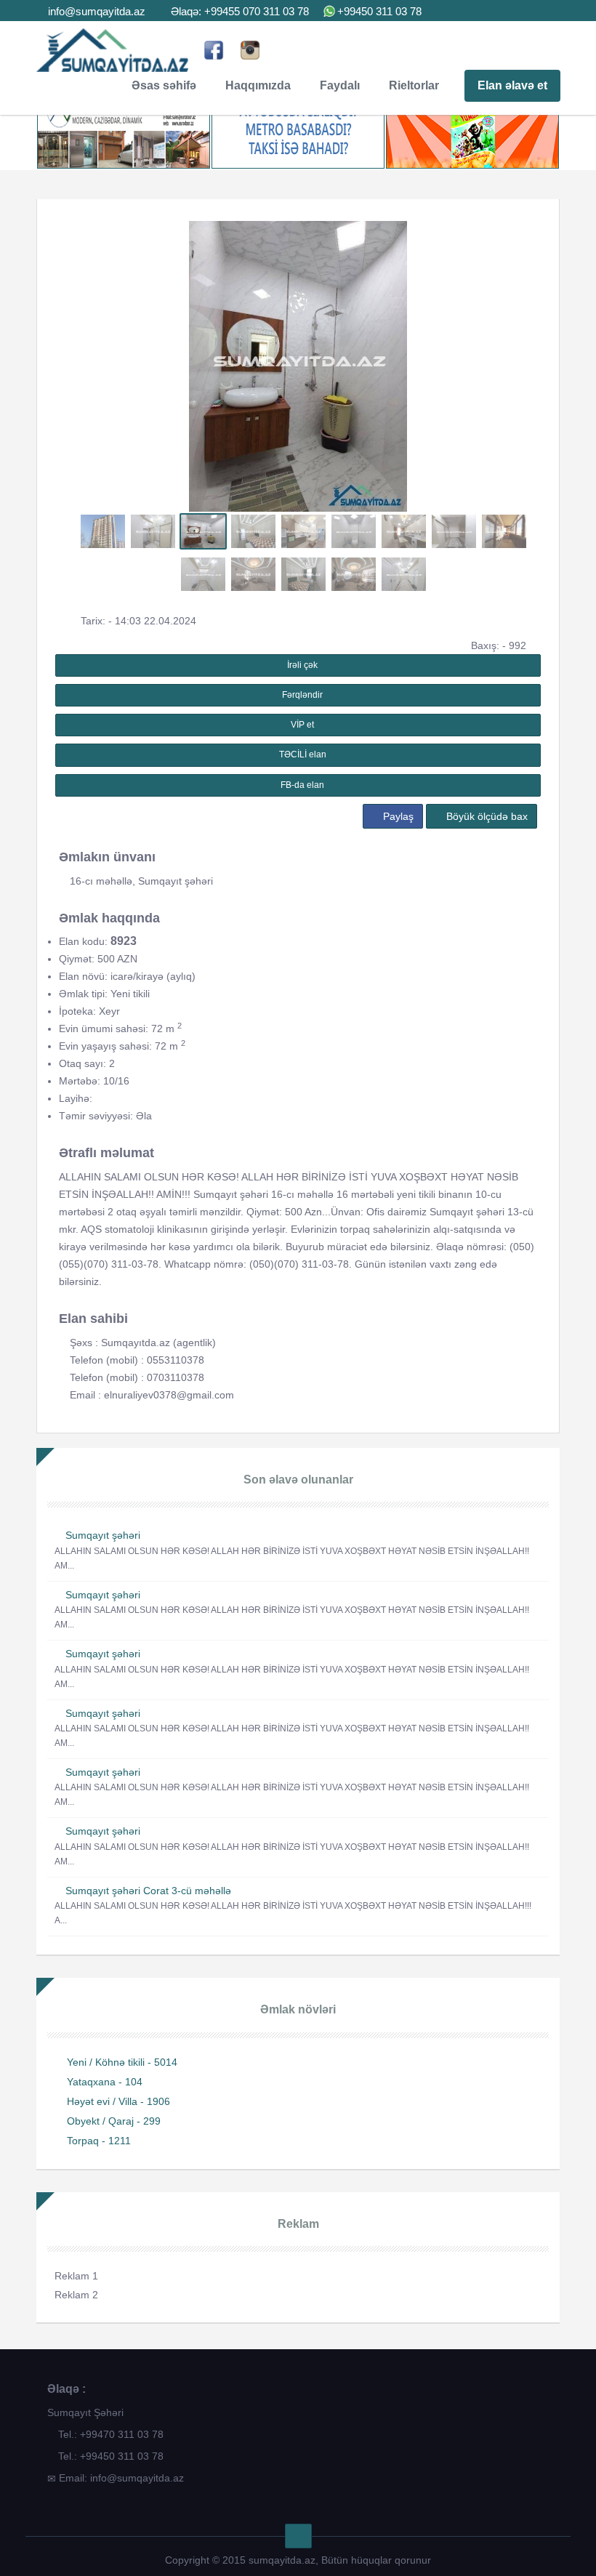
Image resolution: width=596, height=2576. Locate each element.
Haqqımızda (258, 85)
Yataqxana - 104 (105, 2082)
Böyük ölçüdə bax (486, 816)
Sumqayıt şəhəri (103, 1535)
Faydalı (340, 85)
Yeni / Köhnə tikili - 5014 (122, 2062)
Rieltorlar (414, 85)
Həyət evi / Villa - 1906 (118, 2101)
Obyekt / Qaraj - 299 (114, 2121)
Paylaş (397, 816)
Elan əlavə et (512, 85)
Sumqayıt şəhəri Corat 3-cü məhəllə (148, 1891)
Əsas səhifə (164, 85)
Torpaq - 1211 (99, 2141)
